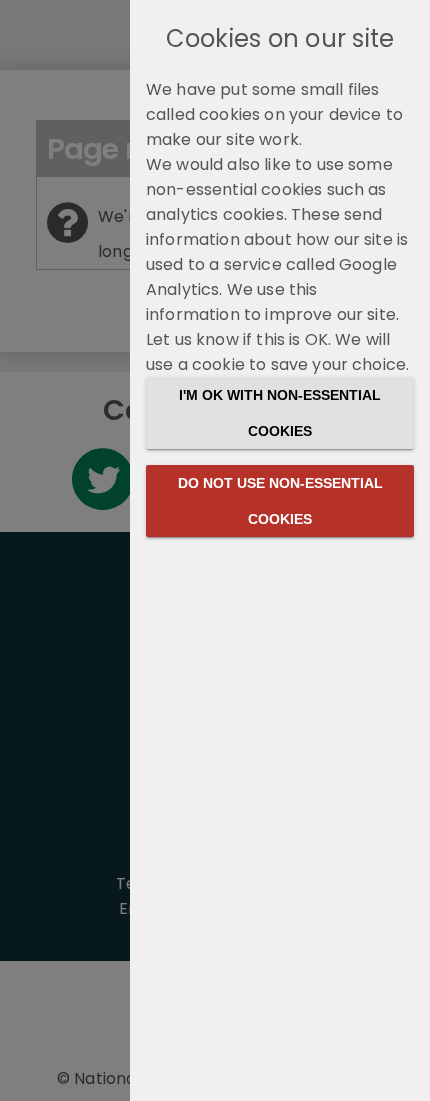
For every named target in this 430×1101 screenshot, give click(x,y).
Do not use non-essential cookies (280, 501)
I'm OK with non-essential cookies (280, 413)
